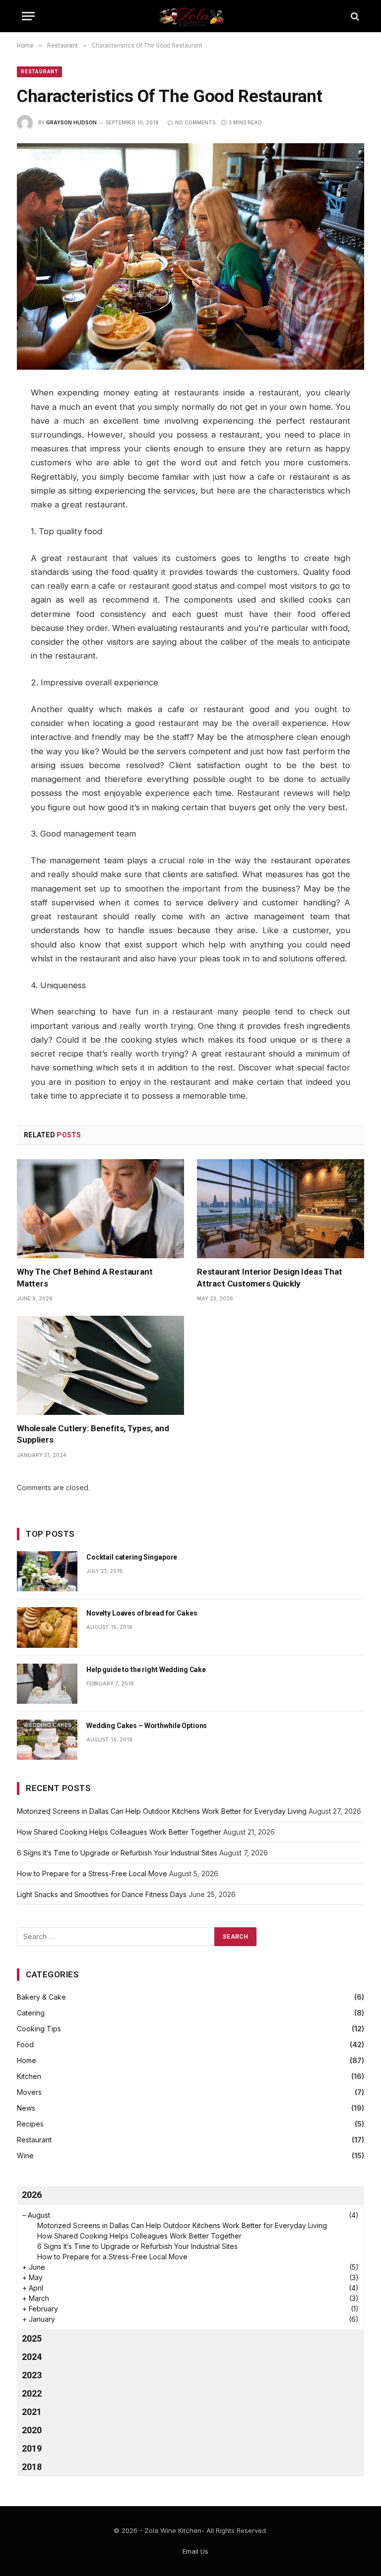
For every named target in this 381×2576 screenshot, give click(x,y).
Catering (31, 2013)
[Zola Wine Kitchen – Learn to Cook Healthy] (191, 16)
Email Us (195, 2551)
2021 (32, 2412)
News (26, 2108)
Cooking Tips (39, 2029)
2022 (32, 2393)
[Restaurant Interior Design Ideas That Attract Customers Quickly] (281, 1209)
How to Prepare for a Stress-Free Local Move (92, 1874)
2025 (32, 2338)
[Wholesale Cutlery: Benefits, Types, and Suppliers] (100, 1366)
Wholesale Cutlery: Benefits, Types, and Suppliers (93, 1434)
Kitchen (29, 2076)
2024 (32, 2357)
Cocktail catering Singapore (132, 1557)
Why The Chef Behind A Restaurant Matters (85, 1277)
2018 (32, 2467)
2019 (32, 2448)
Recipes (30, 2124)
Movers (29, 2092)
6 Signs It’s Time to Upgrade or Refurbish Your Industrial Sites (117, 1853)
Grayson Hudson (71, 122)
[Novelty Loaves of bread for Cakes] (47, 1627)
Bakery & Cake (41, 1997)
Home (27, 2060)
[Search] (354, 16)
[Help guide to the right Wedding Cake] (47, 1684)
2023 (32, 2375)
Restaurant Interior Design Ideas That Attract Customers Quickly (270, 1277)
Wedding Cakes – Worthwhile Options (147, 1726)
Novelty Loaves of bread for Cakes (142, 1613)
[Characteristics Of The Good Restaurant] (190, 256)
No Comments (195, 122)
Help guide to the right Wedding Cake (146, 1670)
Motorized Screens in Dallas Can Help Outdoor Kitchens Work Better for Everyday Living (162, 1811)
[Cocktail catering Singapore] (47, 1571)
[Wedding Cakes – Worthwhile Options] (47, 1740)
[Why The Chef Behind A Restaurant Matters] (100, 1209)
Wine (25, 2156)
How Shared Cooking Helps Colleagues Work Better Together (119, 1832)
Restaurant (39, 72)
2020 (32, 2430)
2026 (32, 2195)
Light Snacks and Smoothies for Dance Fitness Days (102, 1894)
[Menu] (28, 16)
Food (25, 2044)
